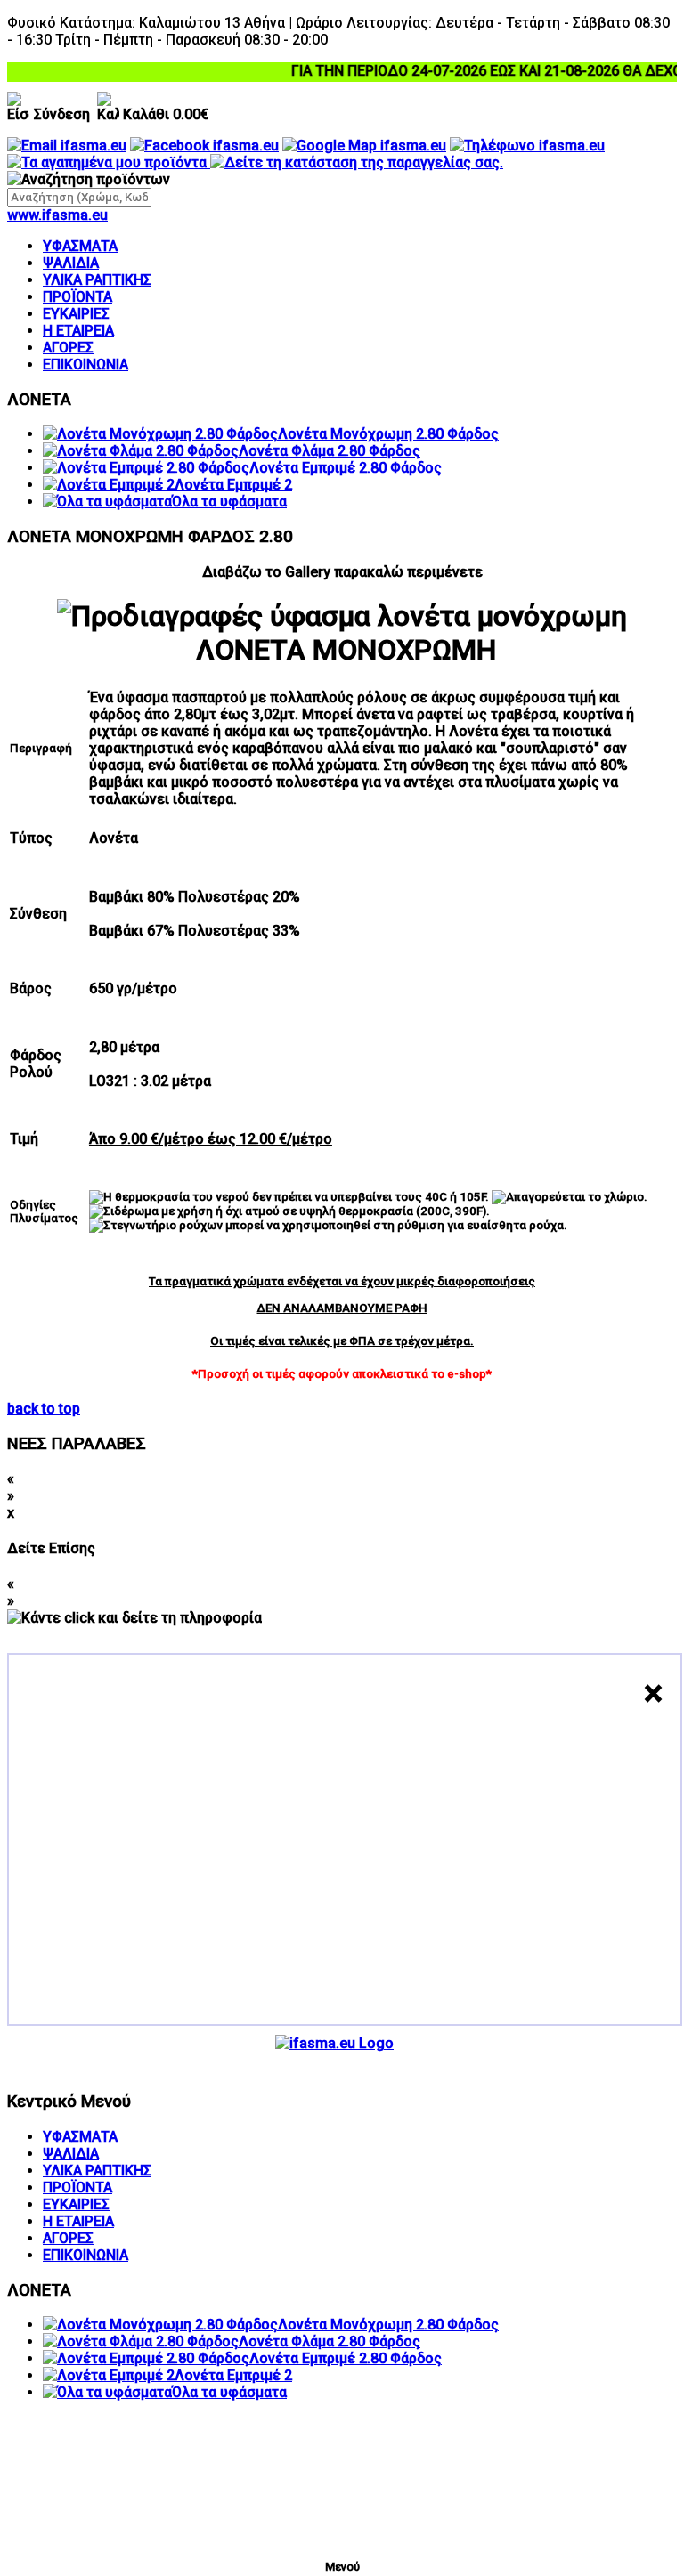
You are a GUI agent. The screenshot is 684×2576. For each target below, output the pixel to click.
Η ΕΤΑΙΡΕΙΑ (78, 331)
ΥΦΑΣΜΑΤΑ (80, 246)
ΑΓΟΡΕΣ (68, 348)
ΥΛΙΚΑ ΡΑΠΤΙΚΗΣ (97, 280)
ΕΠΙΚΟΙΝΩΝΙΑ (85, 365)
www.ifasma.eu (57, 215)
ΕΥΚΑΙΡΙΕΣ (76, 314)
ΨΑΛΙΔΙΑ (71, 263)
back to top (44, 1409)
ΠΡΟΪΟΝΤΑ (77, 297)
